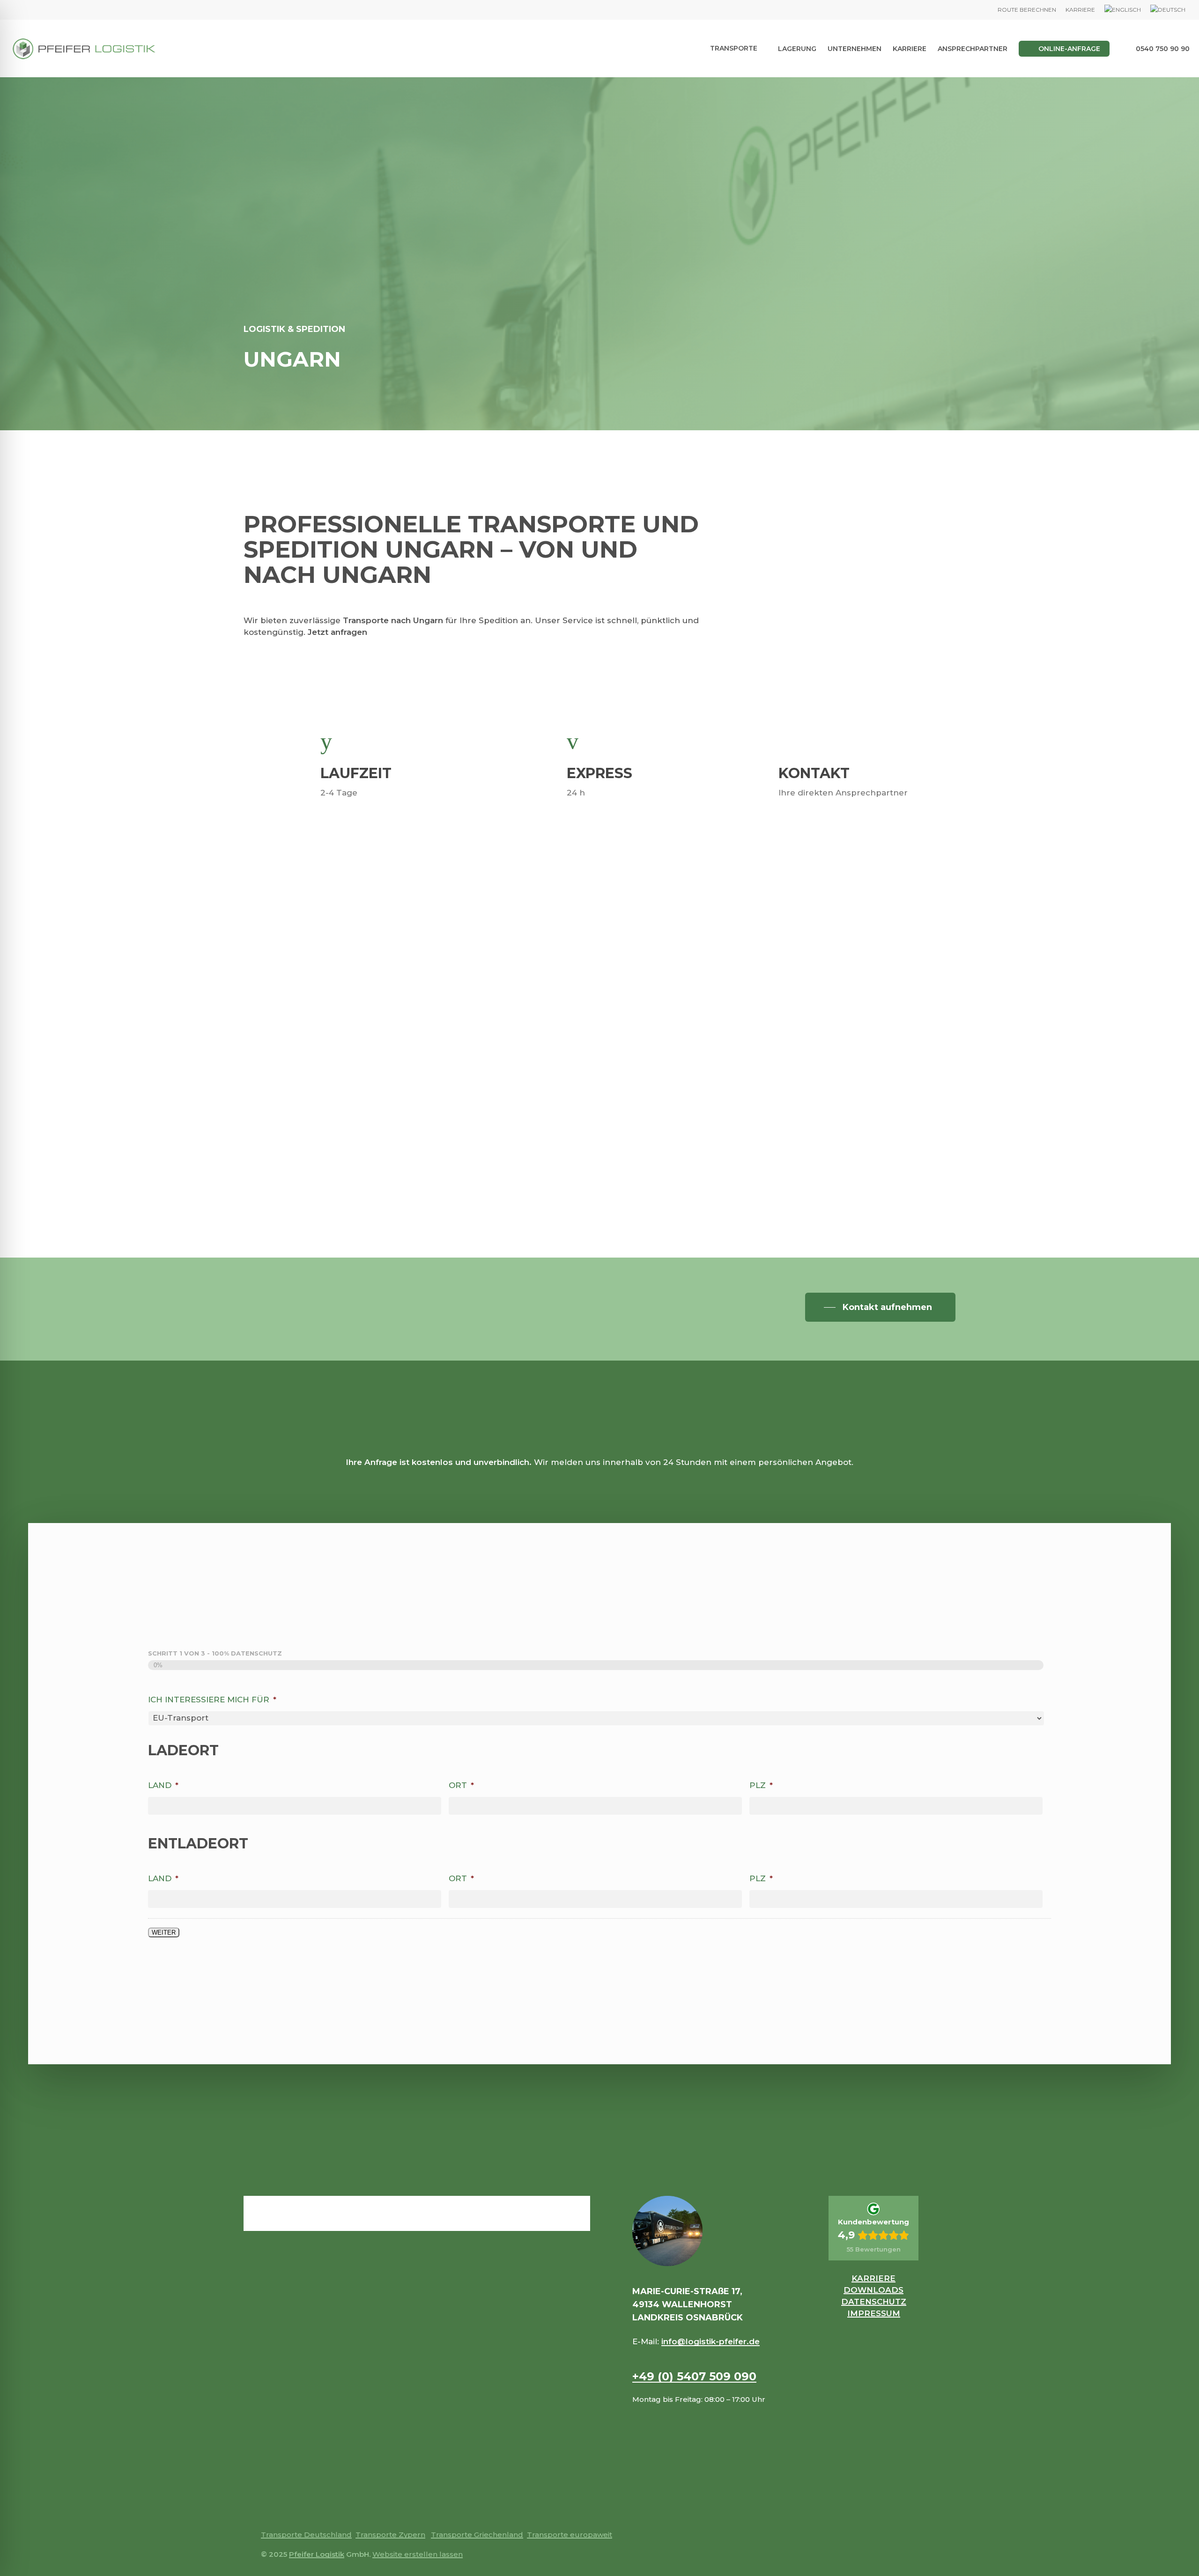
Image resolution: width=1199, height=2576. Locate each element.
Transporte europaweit (570, 2535)
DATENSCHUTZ (874, 2302)
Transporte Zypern (390, 2535)
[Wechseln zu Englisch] (1123, 10)
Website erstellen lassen (418, 2554)
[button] (880, 1307)
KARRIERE (873, 2278)
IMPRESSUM (874, 2313)
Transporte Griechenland (477, 2535)
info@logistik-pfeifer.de (711, 2341)
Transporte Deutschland (306, 2535)
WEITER (164, 1932)
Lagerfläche (819, 1082)
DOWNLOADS (873, 2290)
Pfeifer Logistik (317, 2554)
